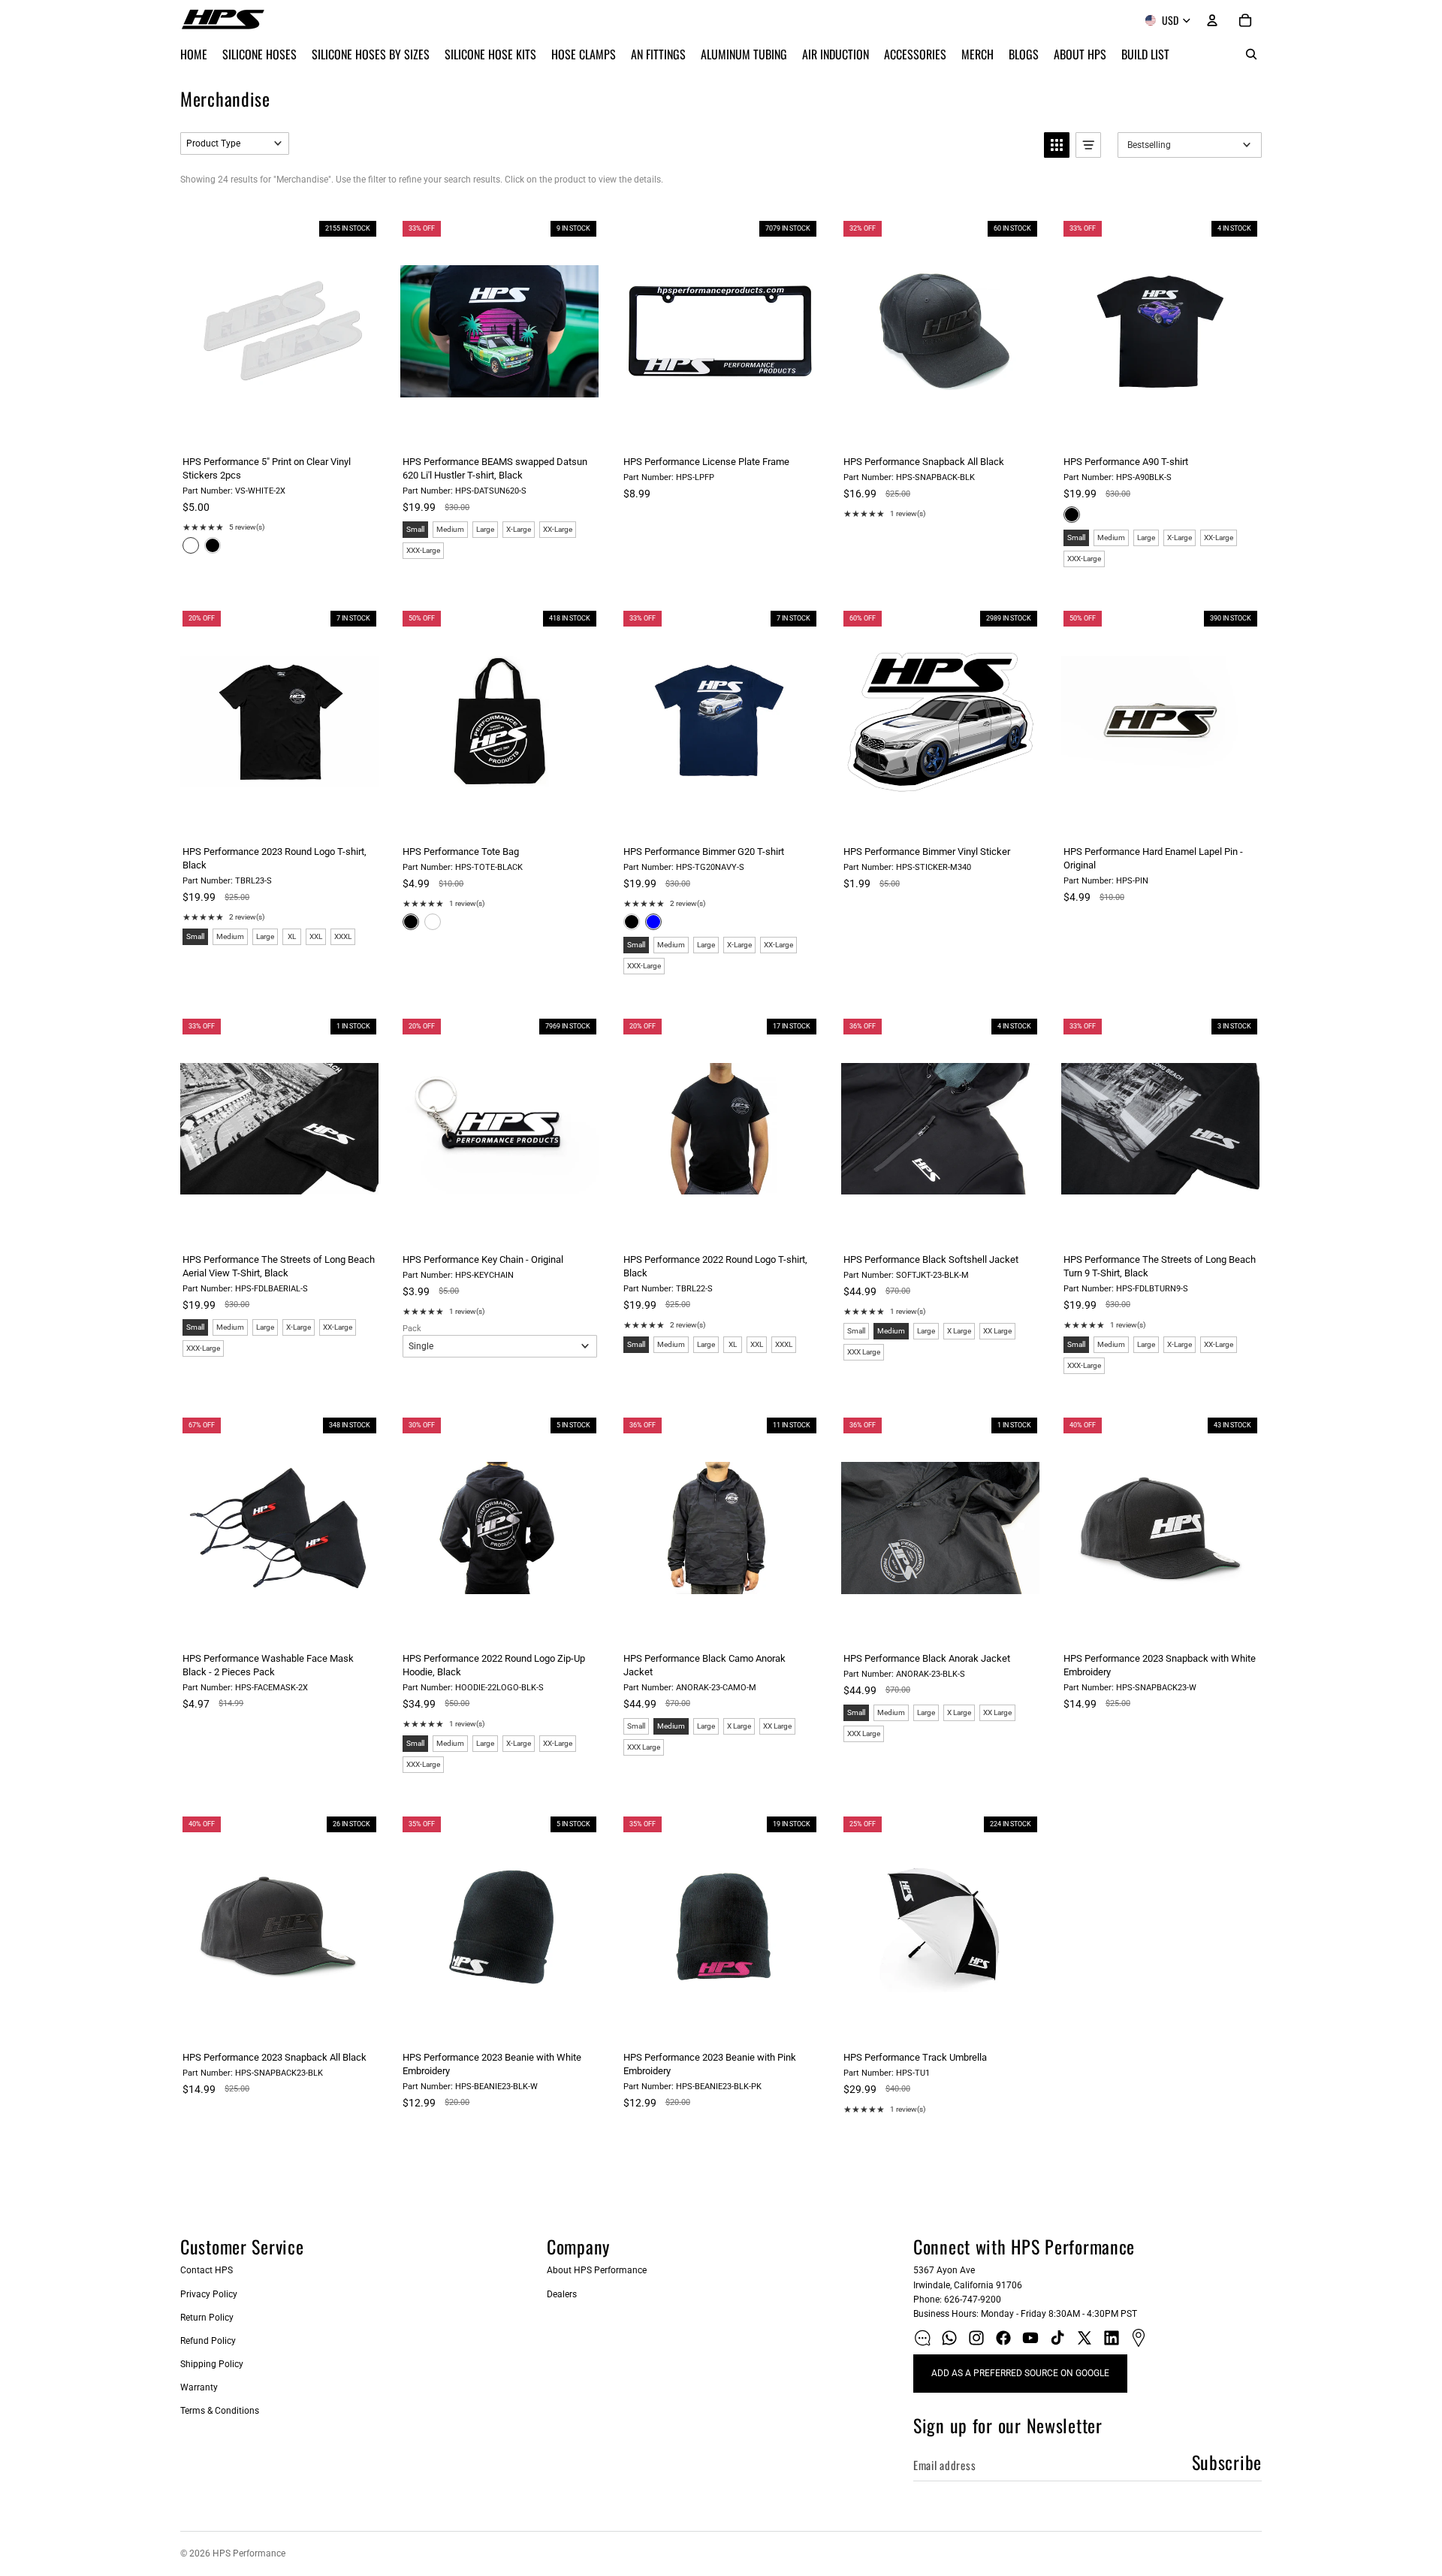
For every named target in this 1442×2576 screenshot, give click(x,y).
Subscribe (1227, 2462)
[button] (235, 143)
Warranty (199, 2387)
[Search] (1251, 54)
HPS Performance (249, 2553)
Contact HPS (207, 2270)
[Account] (1212, 20)
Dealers (562, 2294)
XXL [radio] (316, 936)
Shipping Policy (212, 2364)
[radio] (191, 545)
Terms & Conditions (220, 2411)
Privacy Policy (209, 2294)
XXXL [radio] (343, 936)
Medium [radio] (450, 529)
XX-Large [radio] (558, 529)
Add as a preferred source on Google (1020, 2373)
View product (279, 428)
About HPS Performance (597, 2270)
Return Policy (207, 2318)
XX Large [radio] (997, 1331)
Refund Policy (208, 2341)
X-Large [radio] (519, 529)
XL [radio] (292, 936)
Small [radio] (415, 529)
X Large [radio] (959, 1331)
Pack (412, 1329)
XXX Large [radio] (864, 1352)
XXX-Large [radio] (423, 550)
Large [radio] (485, 529)
